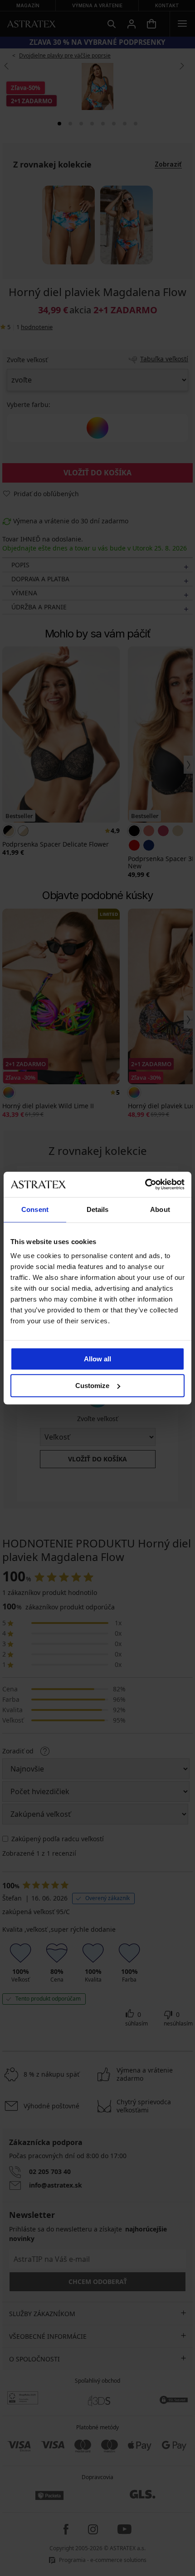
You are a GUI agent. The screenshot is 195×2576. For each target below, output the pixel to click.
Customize (92, 1386)
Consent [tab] (35, 1209)
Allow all (97, 1359)
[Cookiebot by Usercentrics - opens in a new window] (145, 1184)
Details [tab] (98, 1209)
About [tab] (160, 1209)
